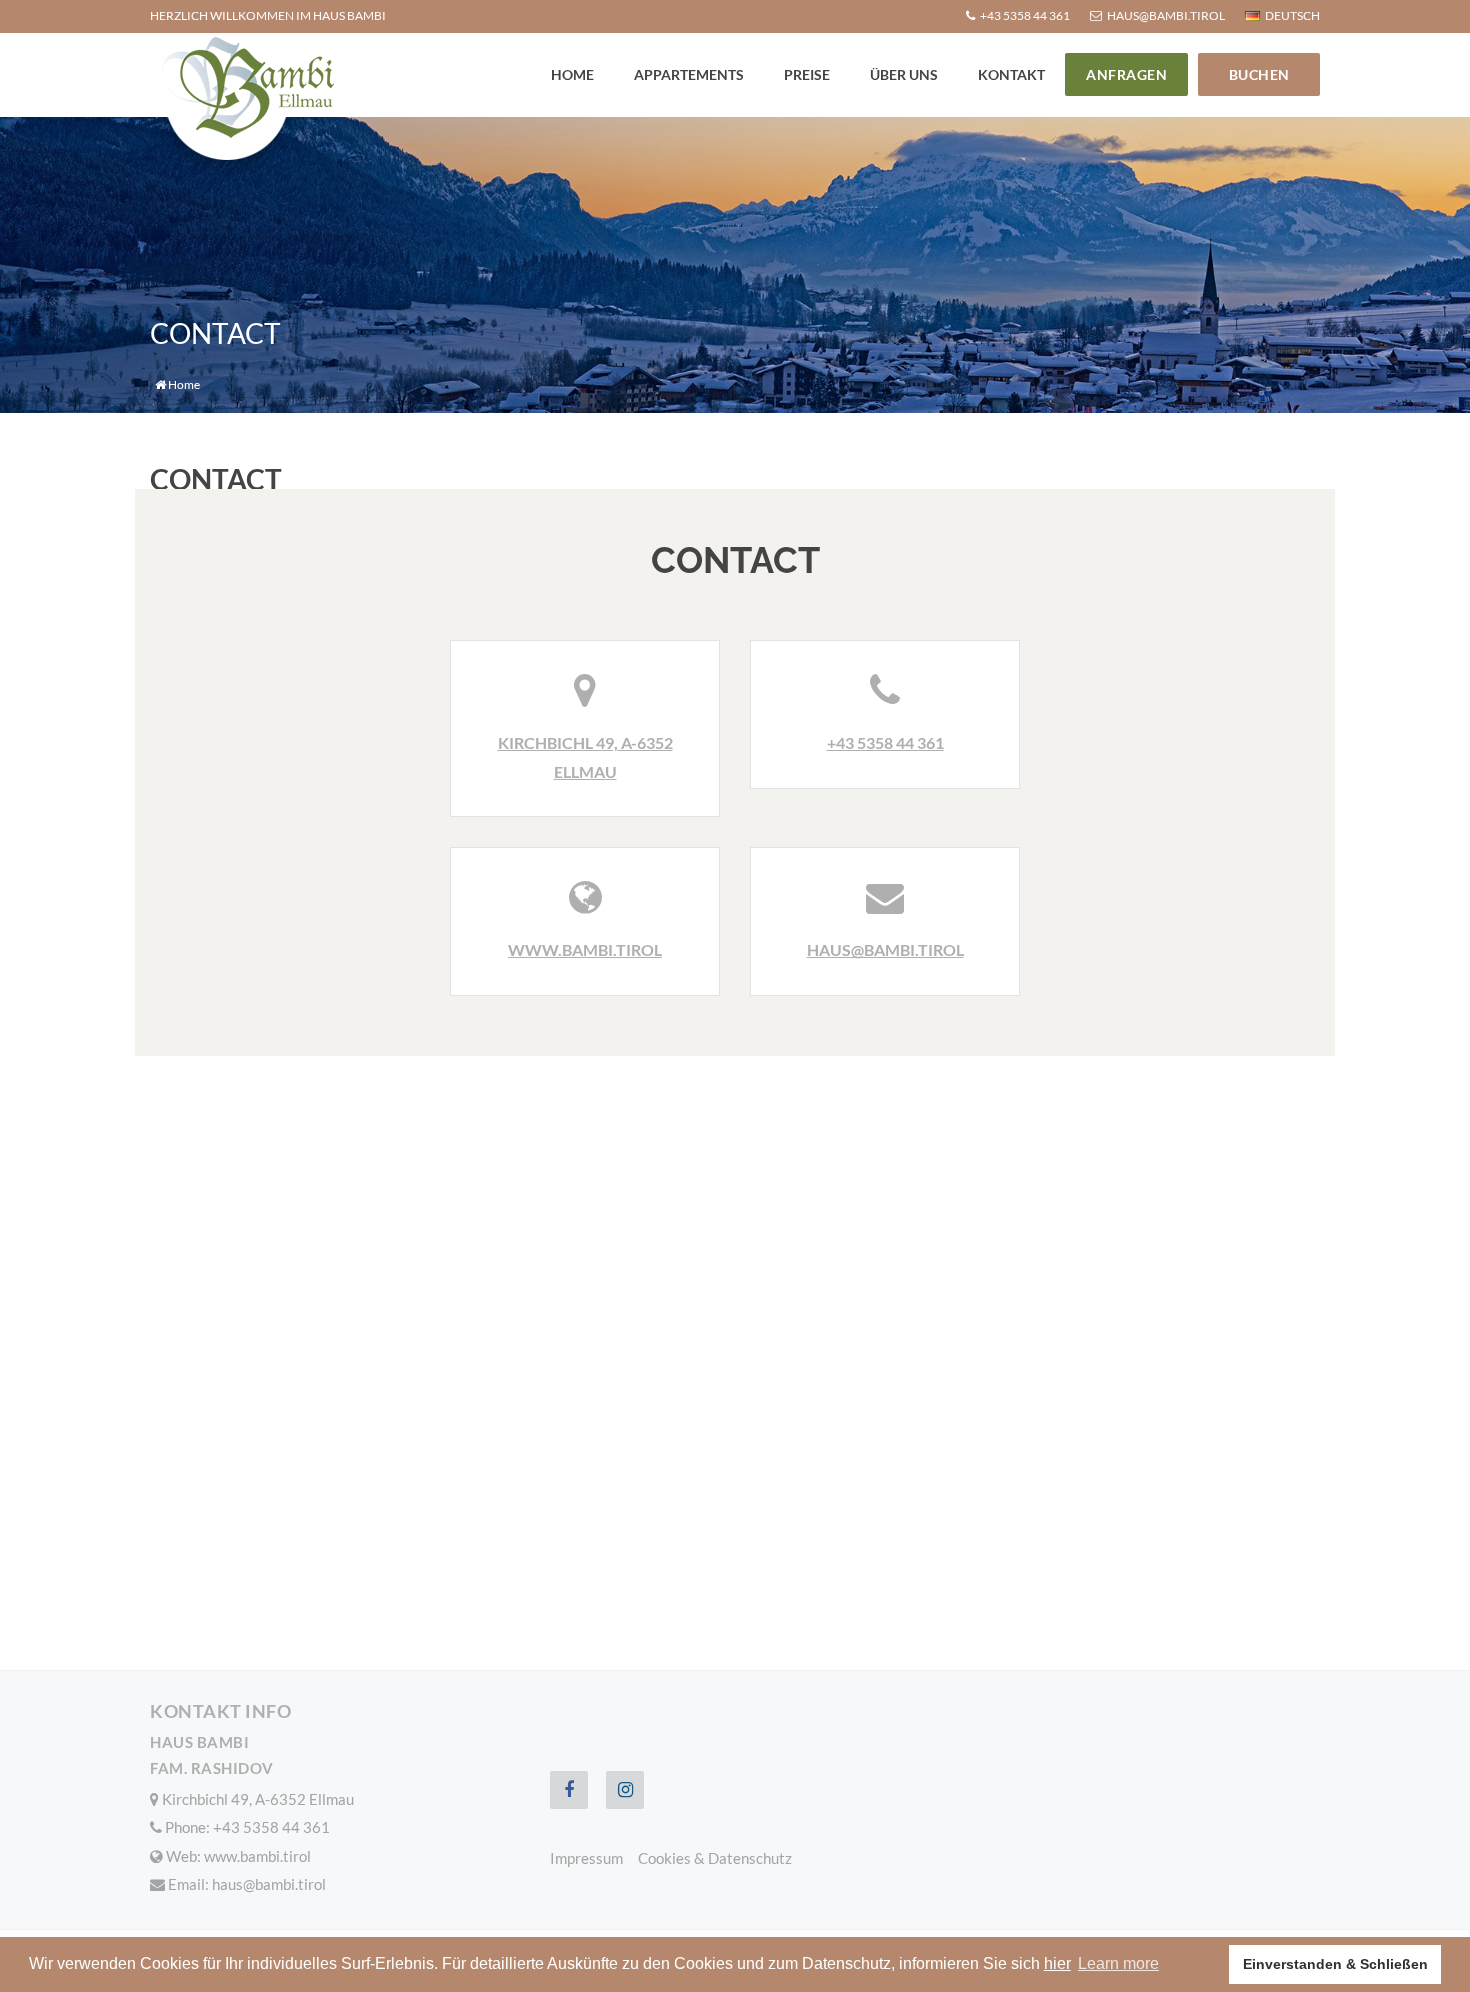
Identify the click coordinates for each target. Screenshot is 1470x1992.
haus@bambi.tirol (885, 949)
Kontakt (1011, 74)
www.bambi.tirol (585, 949)
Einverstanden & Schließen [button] (1335, 1964)
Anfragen (1126, 74)
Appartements (689, 74)
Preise (807, 74)
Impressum (586, 1858)
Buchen (1259, 74)
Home (572, 74)
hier (1057, 1963)
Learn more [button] (1118, 1963)
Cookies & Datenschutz (715, 1858)
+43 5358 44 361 (885, 742)
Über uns (904, 74)
